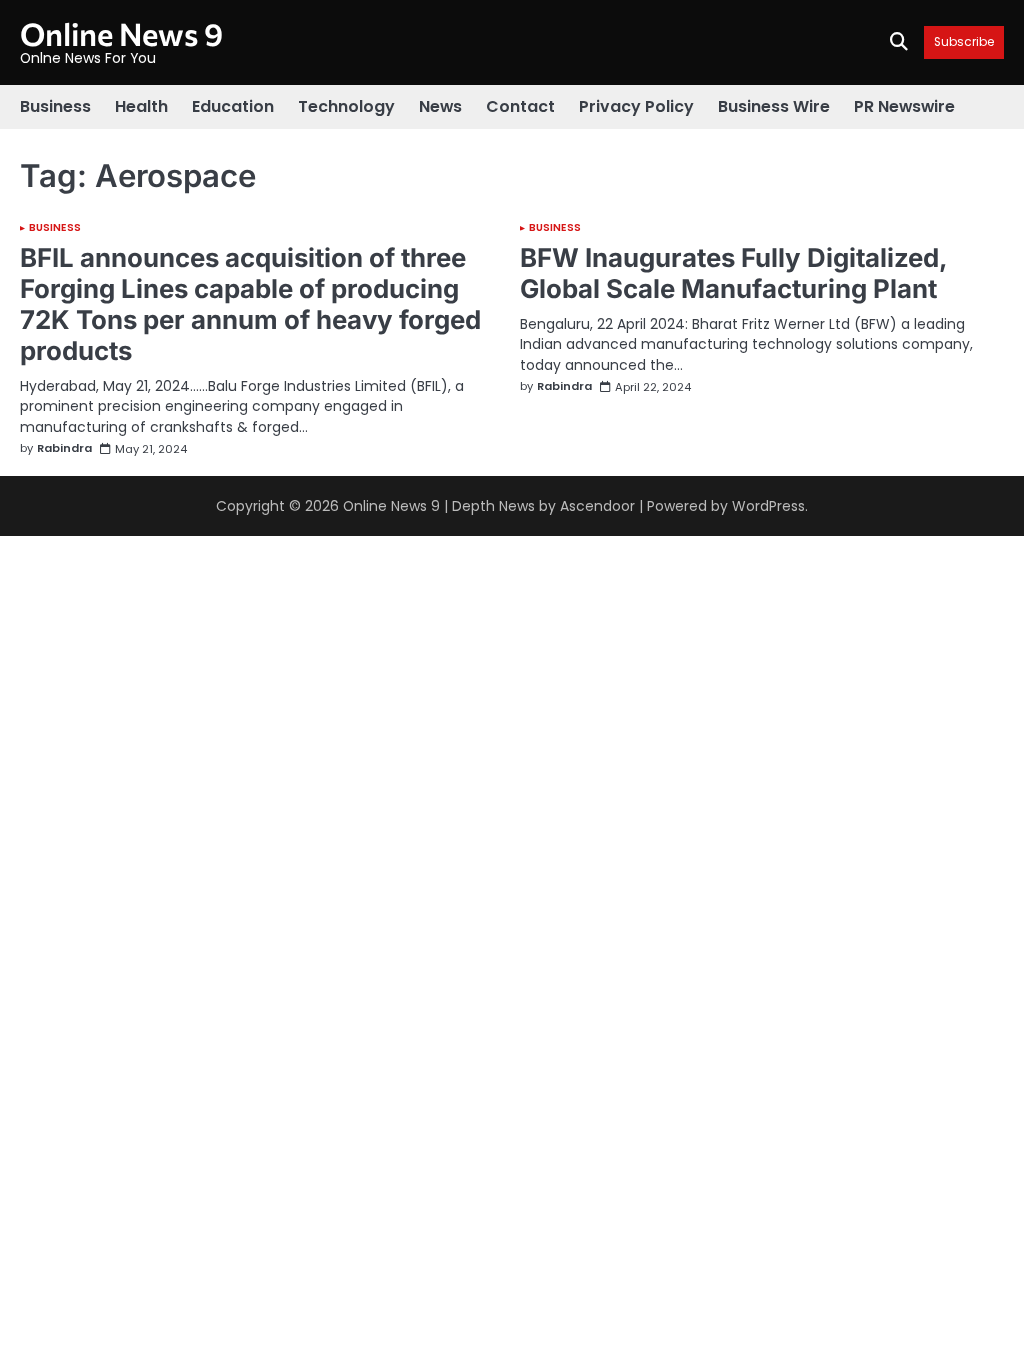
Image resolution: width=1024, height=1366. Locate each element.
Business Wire (774, 106)
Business (55, 106)
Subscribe (964, 42)
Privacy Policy (636, 106)
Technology (346, 106)
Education (233, 106)
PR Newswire (904, 106)
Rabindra (64, 449)
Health (141, 106)
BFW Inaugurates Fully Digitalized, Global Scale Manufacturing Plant (733, 273)
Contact (520, 106)
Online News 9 (121, 33)
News (440, 106)
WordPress (768, 506)
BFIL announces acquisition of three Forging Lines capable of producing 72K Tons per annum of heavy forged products (250, 304)
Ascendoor (597, 506)
